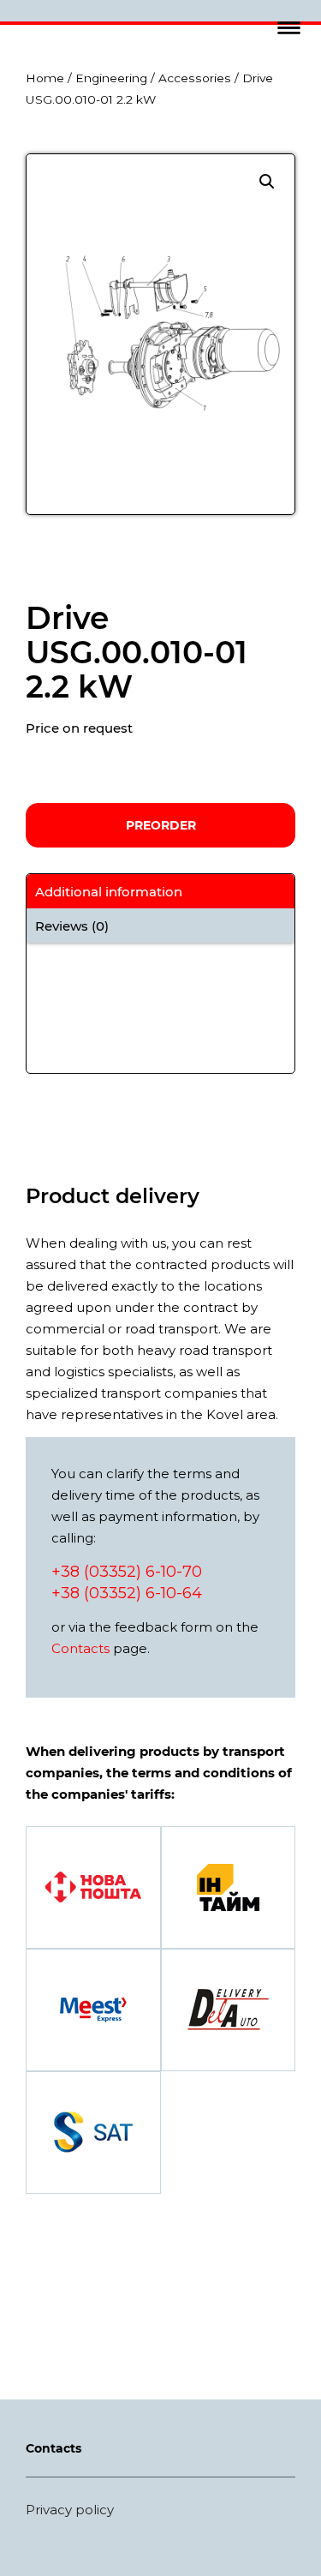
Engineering (111, 78)
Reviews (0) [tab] (72, 926)
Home (45, 78)
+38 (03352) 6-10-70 (127, 1572)
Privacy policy (70, 2510)
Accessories (195, 78)
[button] (289, 28)
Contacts (80, 1648)
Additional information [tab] (109, 892)
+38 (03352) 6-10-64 (127, 1593)
